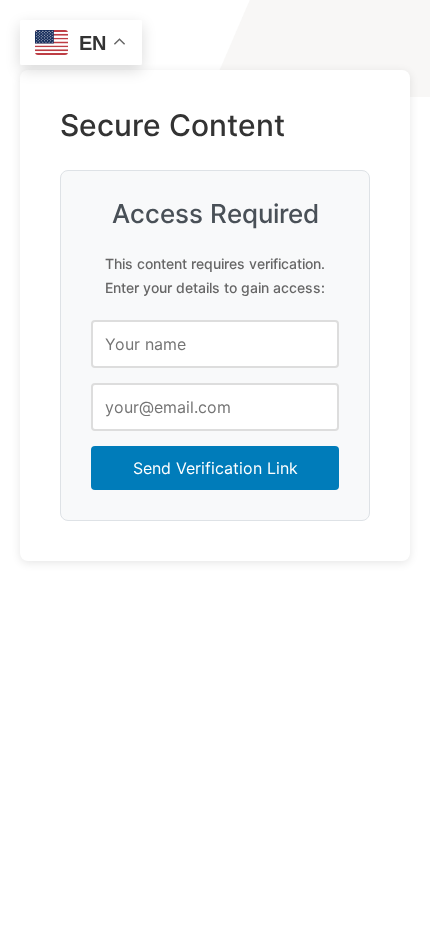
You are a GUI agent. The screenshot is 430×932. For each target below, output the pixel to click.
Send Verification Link (215, 468)
